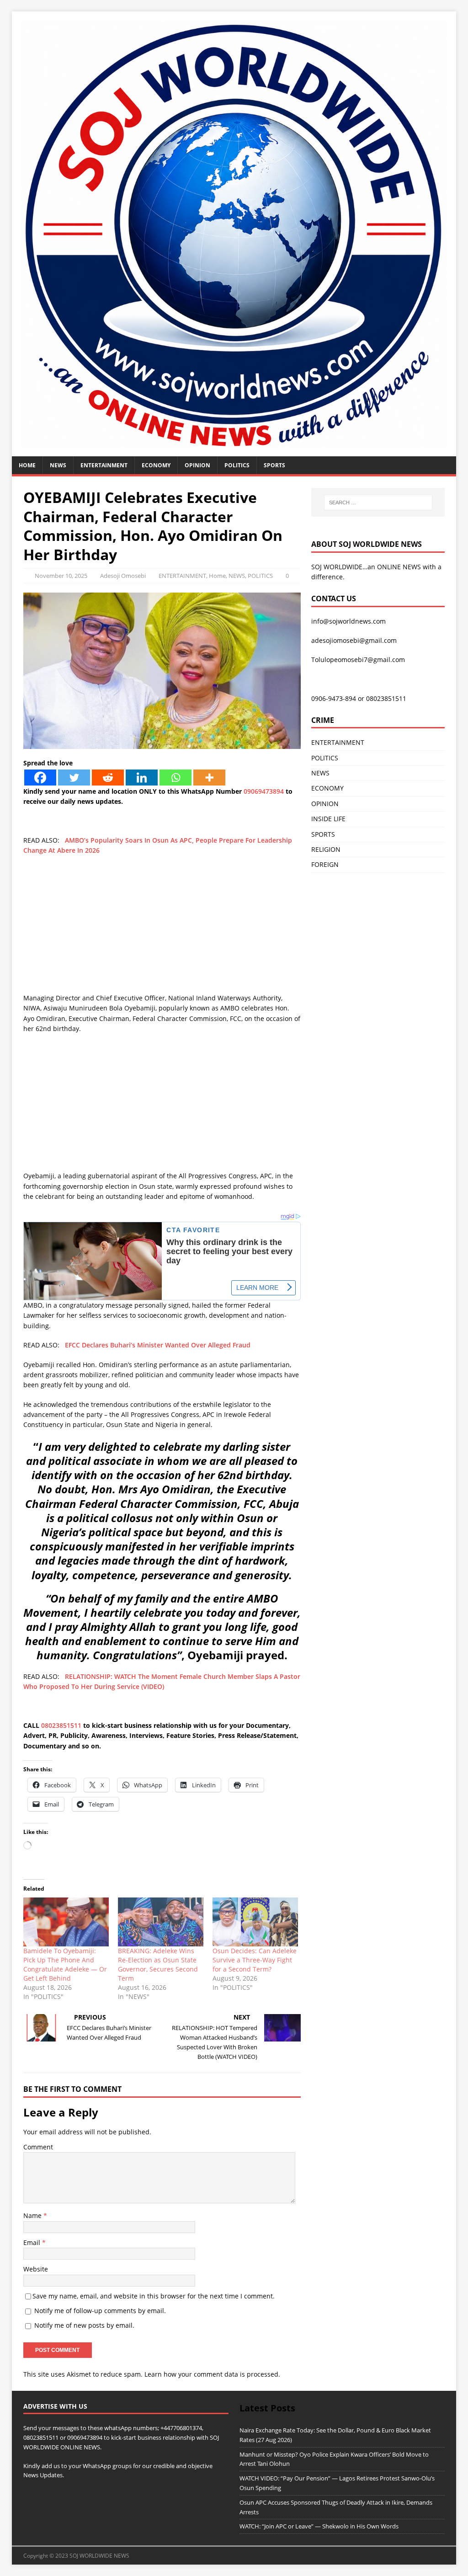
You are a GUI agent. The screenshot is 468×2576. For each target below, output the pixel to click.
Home (27, 465)
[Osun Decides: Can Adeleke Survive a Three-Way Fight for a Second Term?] (255, 1922)
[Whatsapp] (175, 778)
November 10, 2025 (61, 576)
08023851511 (61, 1725)
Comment (38, 2147)
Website (36, 2269)
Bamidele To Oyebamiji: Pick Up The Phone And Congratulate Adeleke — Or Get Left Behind (65, 1964)
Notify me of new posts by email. (84, 2325)
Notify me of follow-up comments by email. (100, 2311)
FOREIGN (325, 864)
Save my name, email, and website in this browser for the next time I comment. (154, 2296)
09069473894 (264, 791)
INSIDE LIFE (328, 819)
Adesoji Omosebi (123, 576)
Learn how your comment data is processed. (212, 2374)
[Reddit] (108, 778)
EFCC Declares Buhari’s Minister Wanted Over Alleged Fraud (158, 1345)
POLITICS (237, 465)
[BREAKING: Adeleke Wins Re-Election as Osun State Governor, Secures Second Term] (161, 1922)
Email (33, 2242)
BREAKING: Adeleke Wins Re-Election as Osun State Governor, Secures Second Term (158, 1964)
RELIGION (326, 849)
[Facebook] (40, 778)
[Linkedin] (142, 778)
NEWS (58, 465)
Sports (274, 465)
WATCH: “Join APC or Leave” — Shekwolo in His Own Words (319, 2526)
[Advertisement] (162, 929)
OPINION (197, 465)
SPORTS (323, 834)
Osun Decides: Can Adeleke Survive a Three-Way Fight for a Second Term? (255, 1960)
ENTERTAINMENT (104, 465)
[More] (209, 778)
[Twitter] (74, 778)
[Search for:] (378, 502)
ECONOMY (156, 465)
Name (33, 2215)
